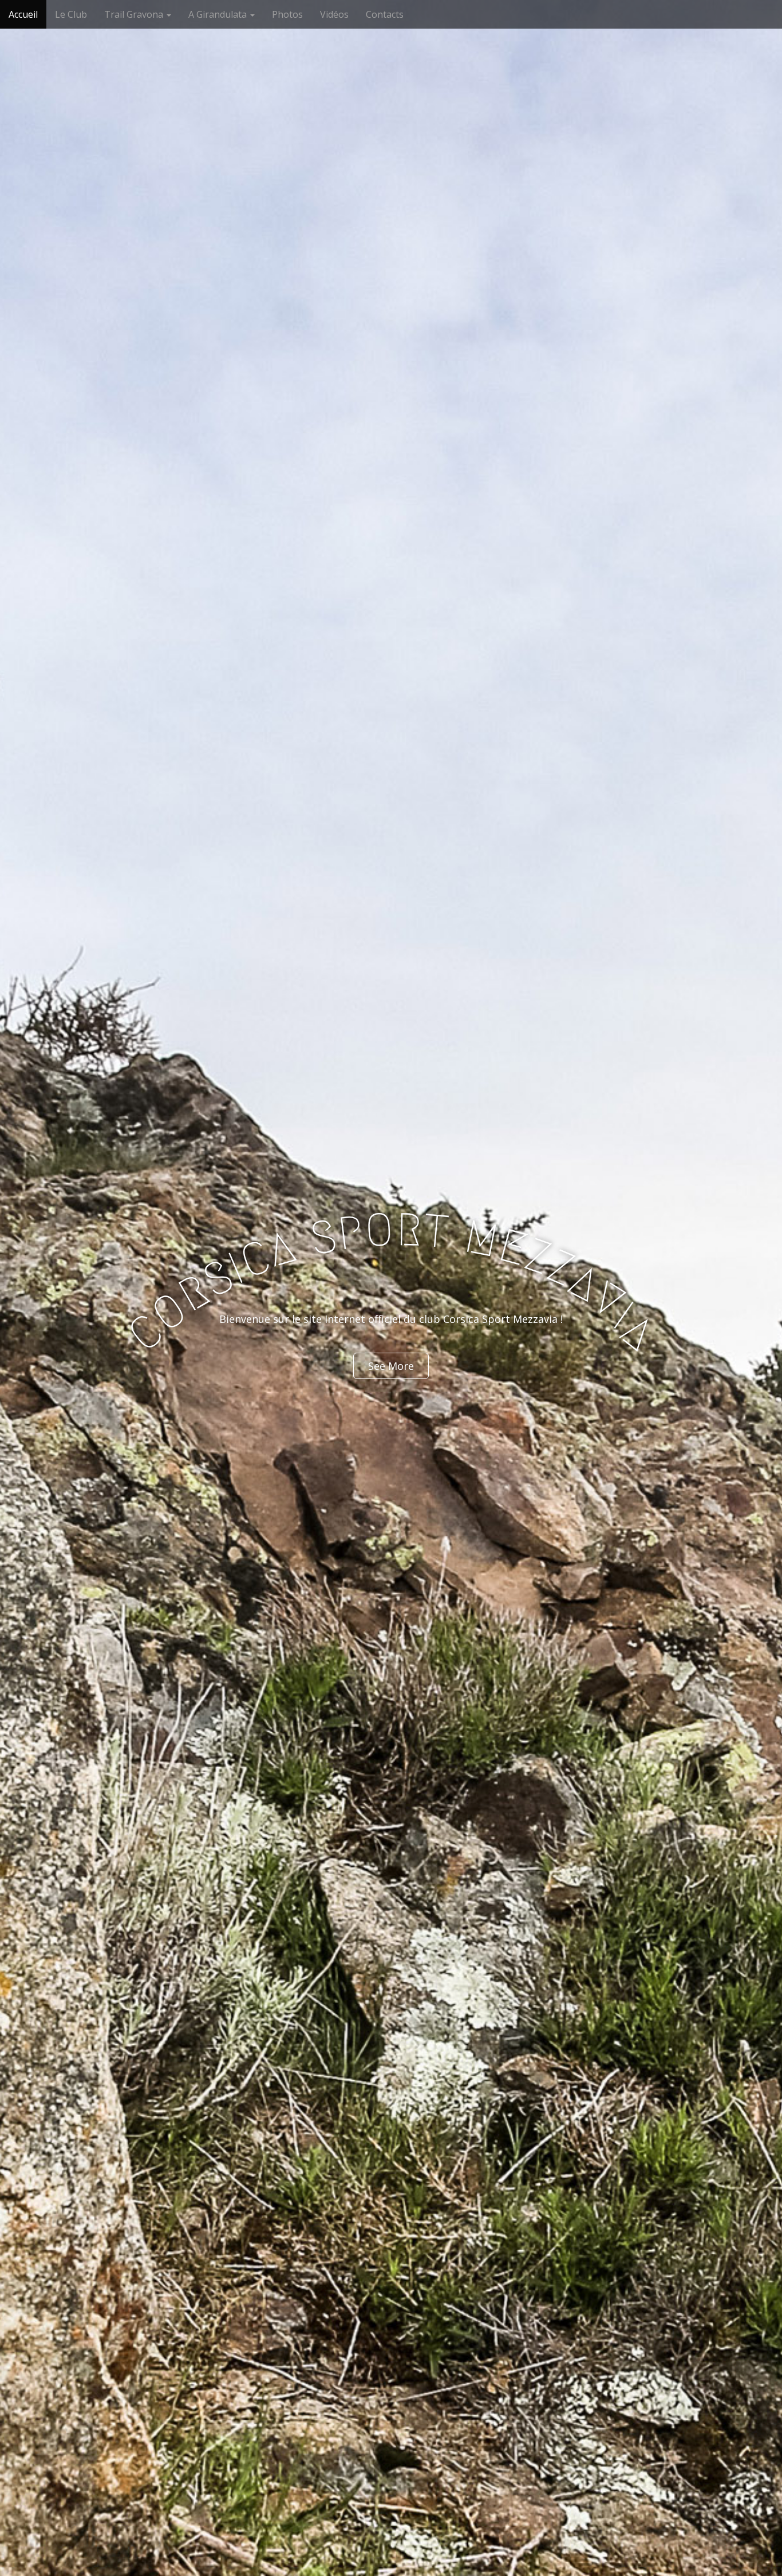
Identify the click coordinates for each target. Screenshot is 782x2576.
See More (391, 1366)
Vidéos (334, 14)
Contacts (385, 14)
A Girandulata (219, 14)
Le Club (71, 14)
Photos (287, 14)
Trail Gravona (135, 14)
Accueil (23, 14)
